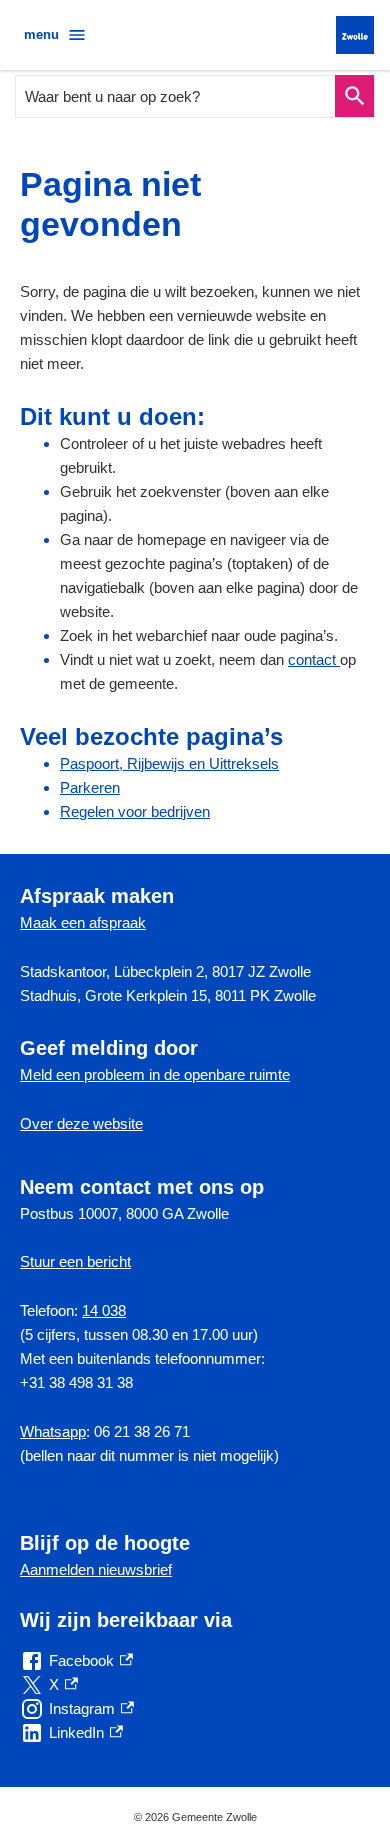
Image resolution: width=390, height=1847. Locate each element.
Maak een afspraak (83, 922)
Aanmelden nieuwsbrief (96, 1569)
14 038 (104, 1310)
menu (41, 34)
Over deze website (81, 1123)
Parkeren (90, 787)
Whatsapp (53, 1431)
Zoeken (354, 96)
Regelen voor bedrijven (135, 811)
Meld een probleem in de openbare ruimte (155, 1074)
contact (314, 659)
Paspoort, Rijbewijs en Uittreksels (169, 763)
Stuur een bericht (75, 1261)
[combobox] (176, 96)
